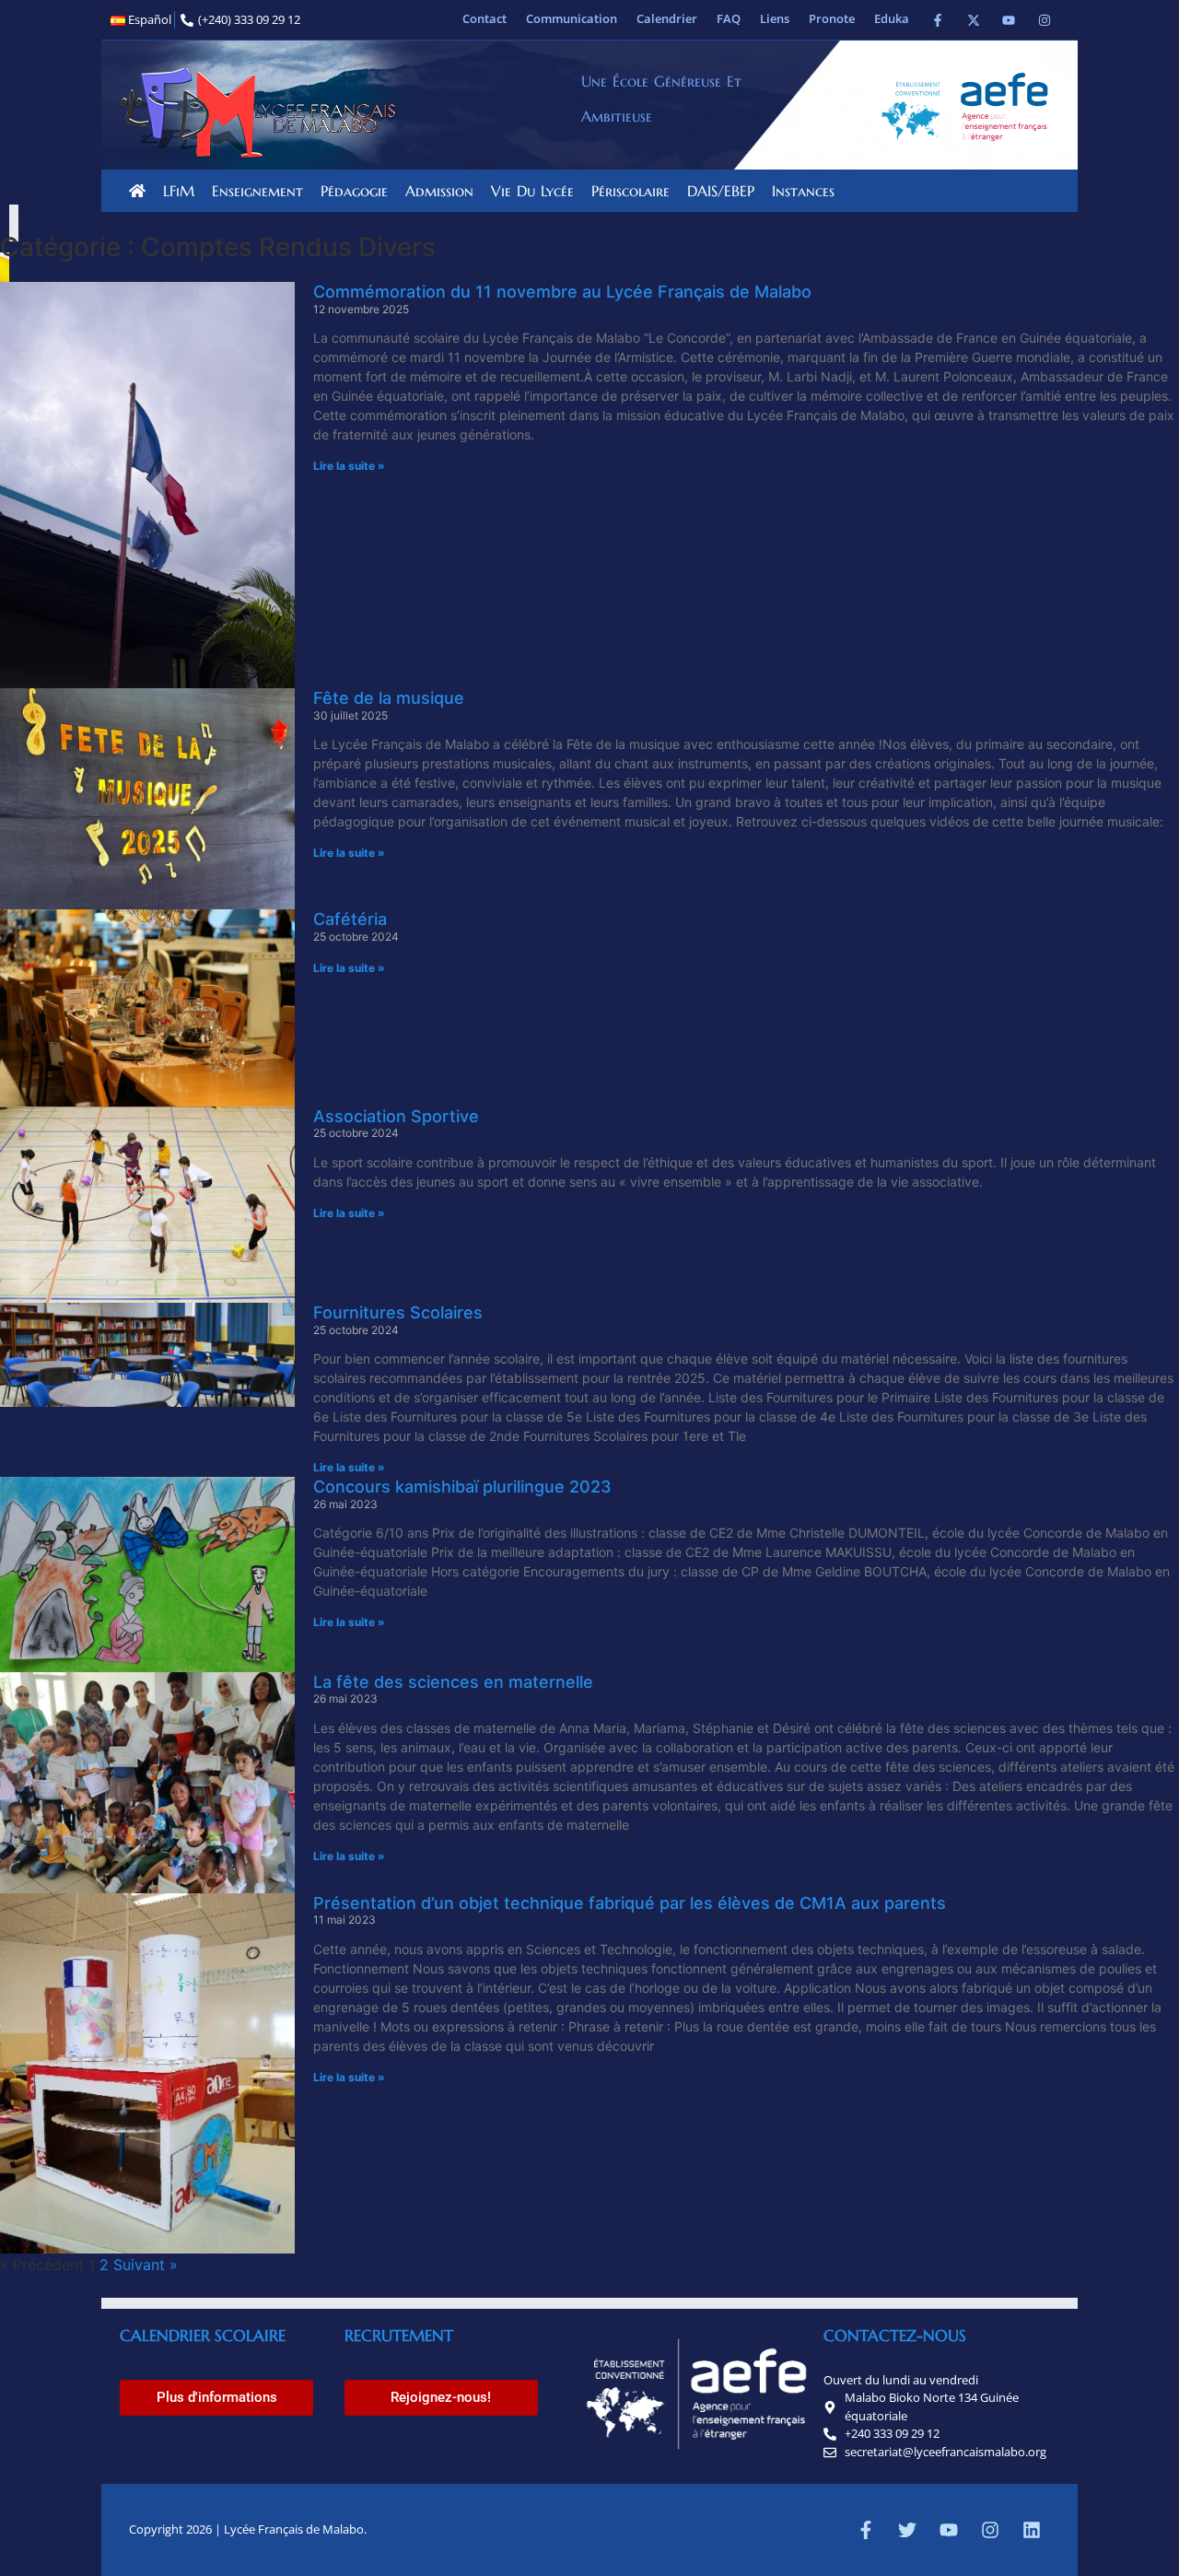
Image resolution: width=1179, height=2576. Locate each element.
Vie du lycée (532, 191)
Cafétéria (350, 919)
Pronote (832, 18)
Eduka (892, 18)
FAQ (729, 18)
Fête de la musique (389, 698)
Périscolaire (630, 191)
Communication (572, 18)
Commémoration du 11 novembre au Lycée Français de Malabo (562, 292)
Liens (775, 18)
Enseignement (257, 191)
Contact (484, 18)
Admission (439, 191)
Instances (803, 191)
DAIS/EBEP (721, 191)
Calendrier (667, 18)
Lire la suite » (349, 466)
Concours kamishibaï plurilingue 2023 (462, 1487)
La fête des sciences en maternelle (453, 1682)
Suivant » (146, 2265)
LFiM (179, 191)
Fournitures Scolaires (398, 1312)
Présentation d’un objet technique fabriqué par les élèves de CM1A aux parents (630, 1903)
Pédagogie (354, 191)
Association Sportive (396, 1116)
